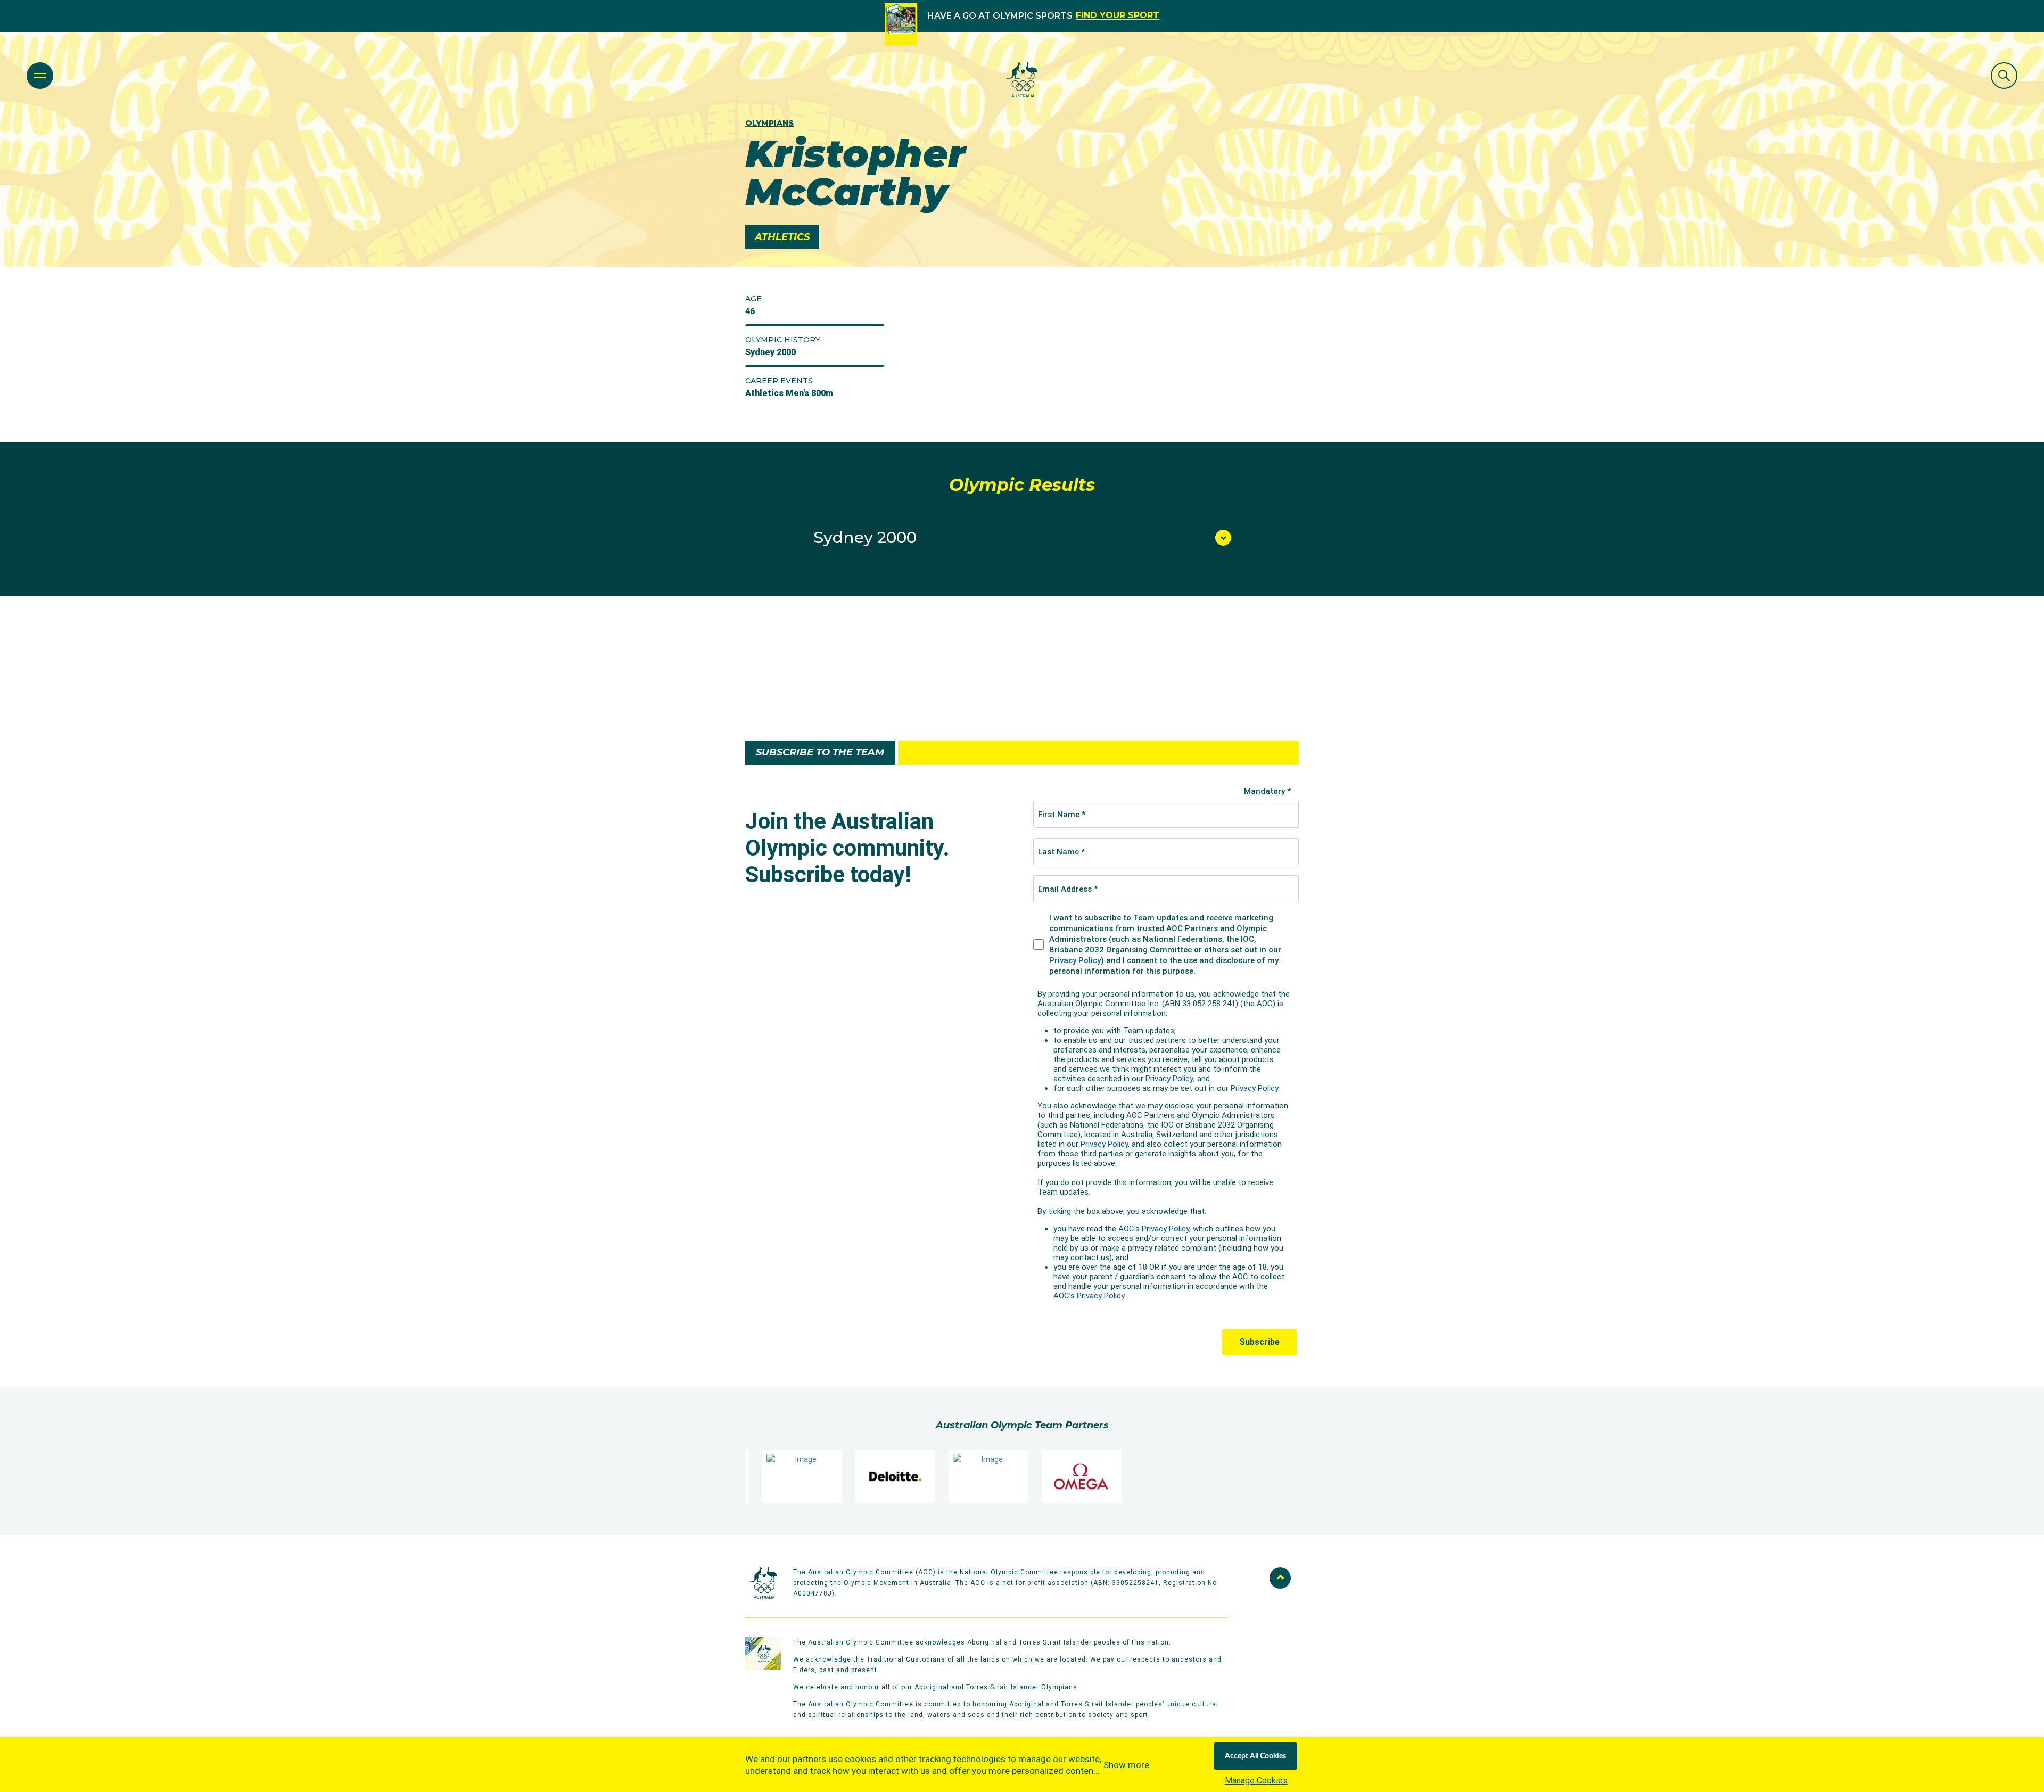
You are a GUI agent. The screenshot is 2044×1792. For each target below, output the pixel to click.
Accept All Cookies (1255, 1756)
